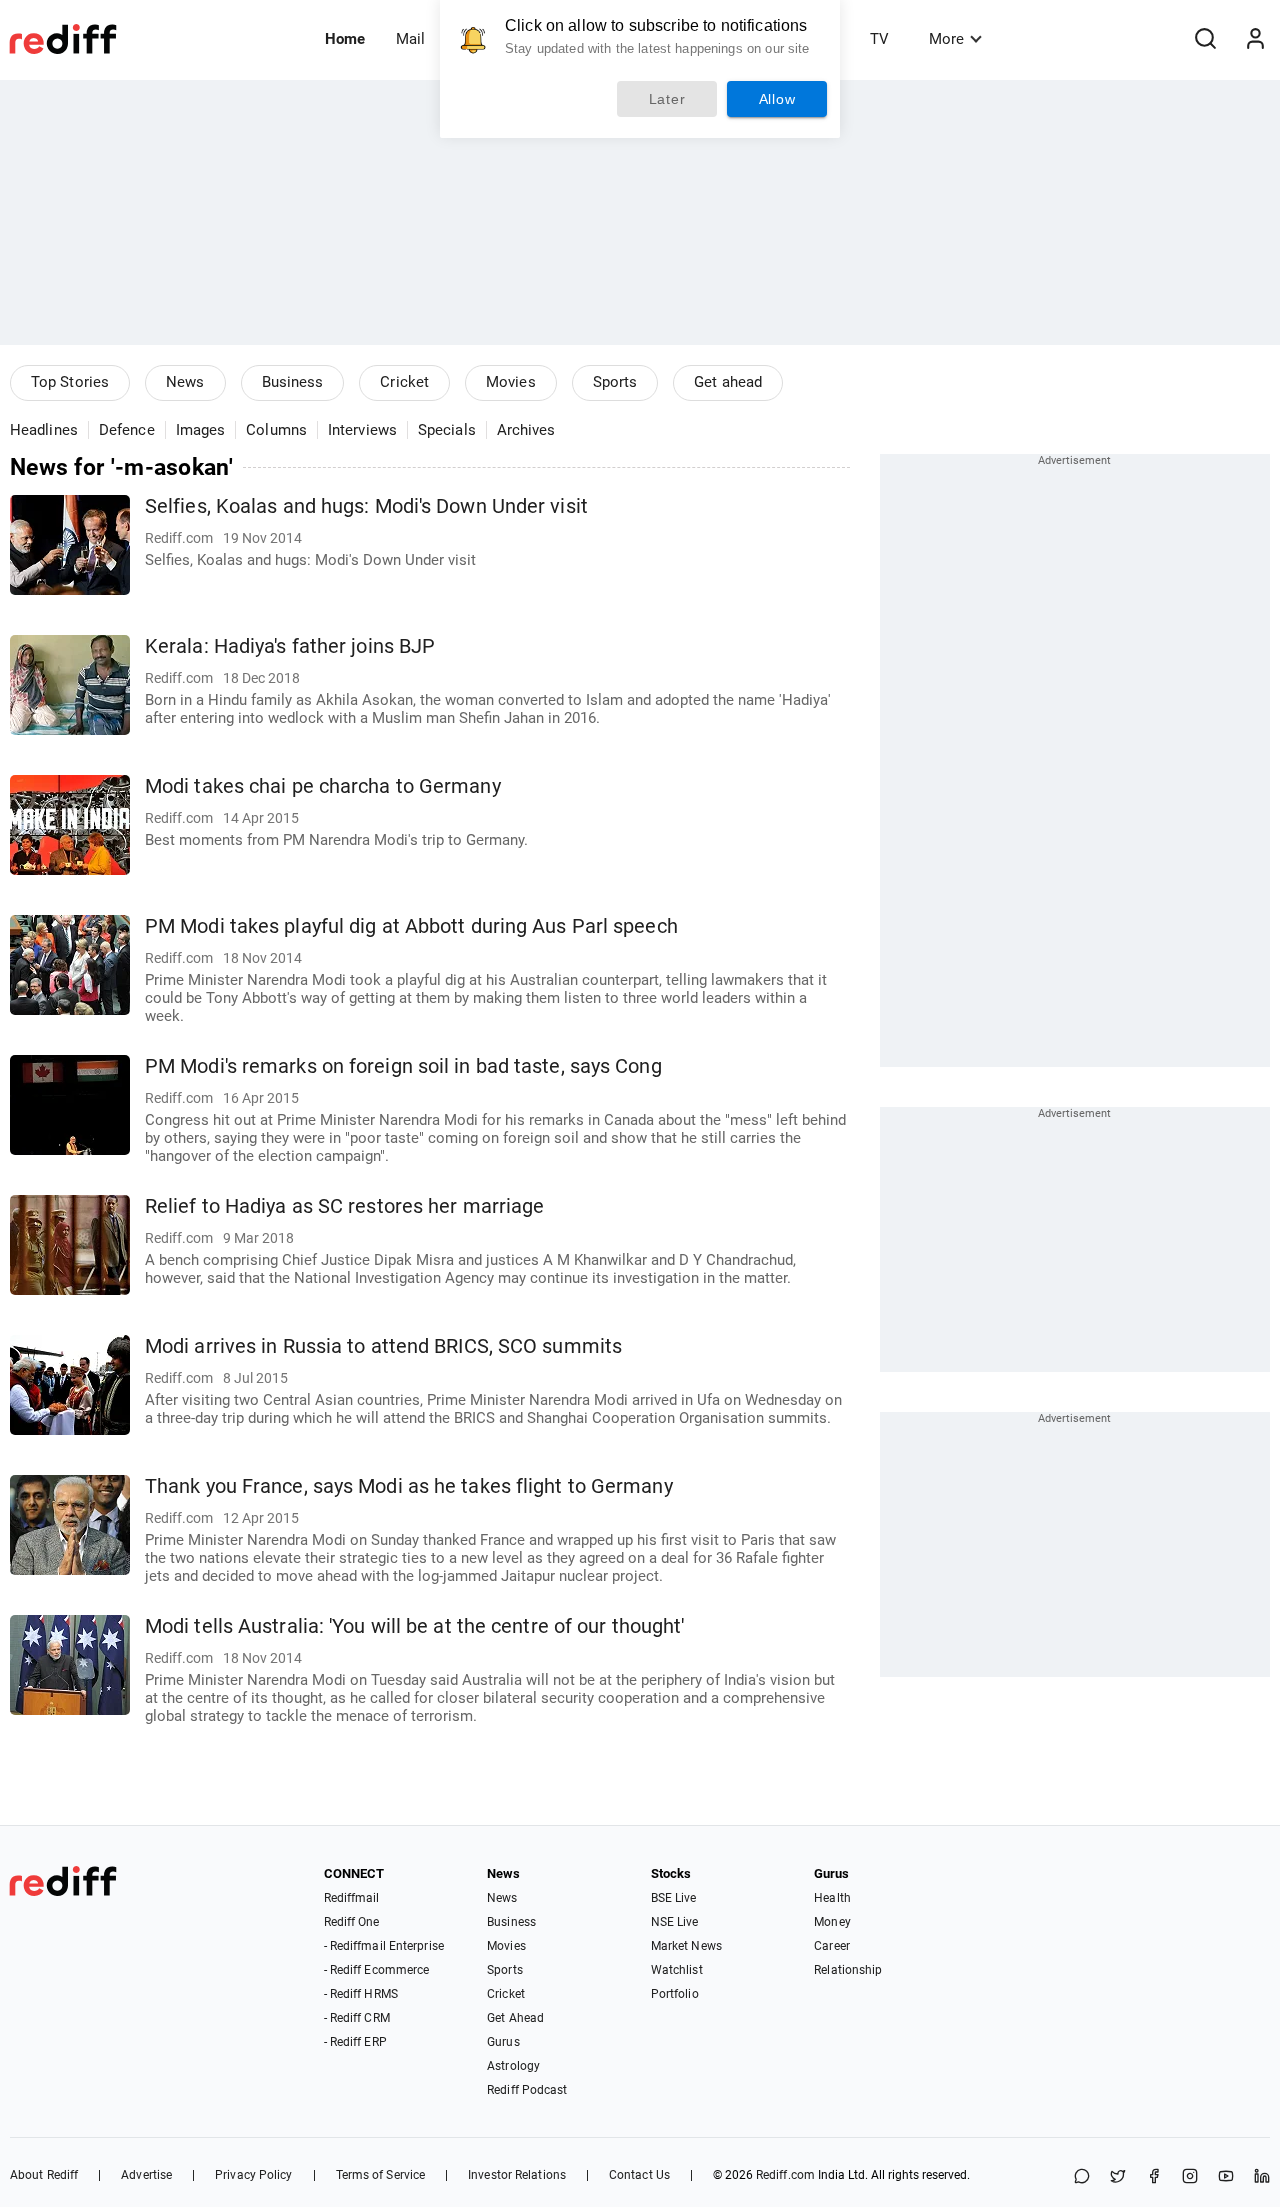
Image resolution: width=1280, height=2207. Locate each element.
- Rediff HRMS (361, 1994)
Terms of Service (381, 2175)
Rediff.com (785, 2175)
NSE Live (675, 1922)
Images (201, 430)
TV (879, 39)
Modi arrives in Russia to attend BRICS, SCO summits (383, 1346)
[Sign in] (1255, 39)
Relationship (848, 1970)
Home (345, 39)
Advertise (146, 2175)
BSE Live (674, 1898)
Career (832, 1946)
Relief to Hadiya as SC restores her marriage (344, 1206)
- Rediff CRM (357, 2018)
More (946, 39)
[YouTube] (1226, 2177)
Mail (410, 39)
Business (293, 382)
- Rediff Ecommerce (377, 1970)
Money (832, 1922)
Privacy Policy (253, 2175)
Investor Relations (517, 2175)
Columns (276, 430)
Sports (615, 382)
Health (832, 1898)
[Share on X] (1118, 2177)
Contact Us (639, 2175)
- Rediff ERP (355, 2042)
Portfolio (675, 1994)
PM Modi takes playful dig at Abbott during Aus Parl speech (411, 926)
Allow (777, 99)
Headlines (44, 430)
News (185, 382)
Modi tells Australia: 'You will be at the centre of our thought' (414, 1626)
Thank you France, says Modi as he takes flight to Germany (409, 1486)
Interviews (362, 430)
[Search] (1205, 39)
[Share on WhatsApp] (1082, 2177)
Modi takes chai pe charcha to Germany (323, 786)
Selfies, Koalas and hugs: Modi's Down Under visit (366, 506)
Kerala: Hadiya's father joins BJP (290, 646)
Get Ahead (515, 2018)
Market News (686, 1946)
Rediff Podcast (527, 2090)
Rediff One (352, 1922)
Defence (127, 430)
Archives (526, 430)
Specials (447, 430)
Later (667, 99)
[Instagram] (1190, 2177)
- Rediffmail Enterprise (384, 1946)
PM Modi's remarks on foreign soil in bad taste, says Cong (403, 1066)
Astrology (513, 2066)
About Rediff (44, 2175)
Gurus (503, 2042)
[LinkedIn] (1262, 2177)
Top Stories (70, 382)
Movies (511, 382)
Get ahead (728, 382)
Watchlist (677, 1970)
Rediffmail (352, 1898)
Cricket (404, 382)
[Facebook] (1154, 2177)
